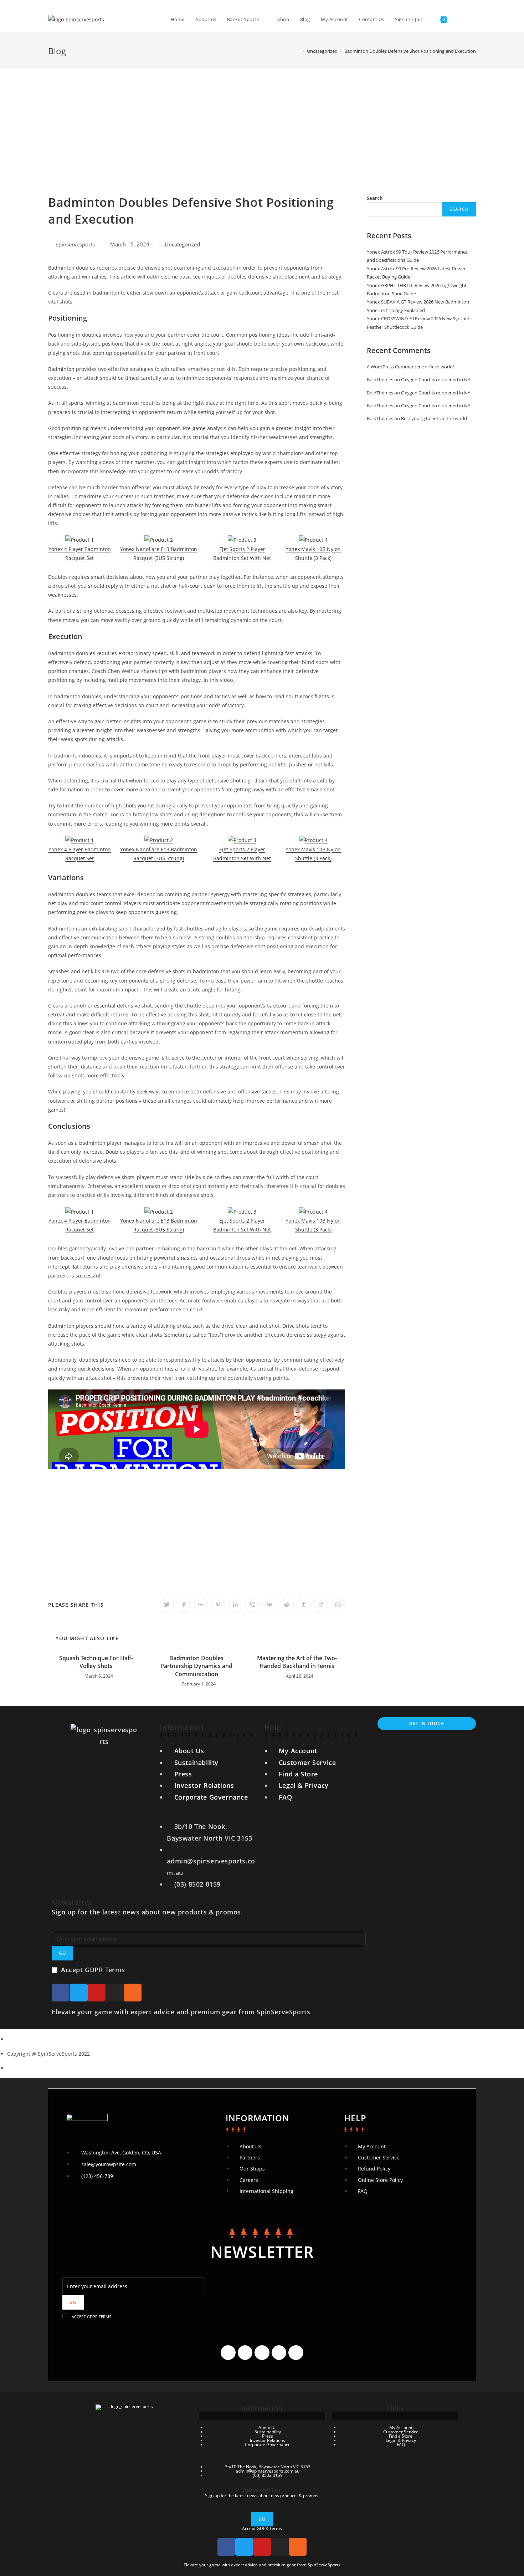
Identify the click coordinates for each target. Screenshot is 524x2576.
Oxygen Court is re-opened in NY (436, 379)
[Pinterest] (296, 2353)
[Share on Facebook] (184, 1605)
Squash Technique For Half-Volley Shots (96, 1662)
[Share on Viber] (252, 1605)
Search (375, 198)
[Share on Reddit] (287, 1605)
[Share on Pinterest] (218, 1605)
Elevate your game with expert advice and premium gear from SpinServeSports (181, 2012)
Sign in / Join (409, 19)
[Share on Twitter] (167, 1605)
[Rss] (133, 1993)
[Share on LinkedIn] (235, 1605)
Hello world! (441, 367)
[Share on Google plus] (201, 1605)
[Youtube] (97, 1993)
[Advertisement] (262, 123)
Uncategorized (182, 244)
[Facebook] (61, 1993)
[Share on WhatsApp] (338, 1605)
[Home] (298, 51)
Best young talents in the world (434, 418)
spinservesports (75, 244)
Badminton (61, 369)
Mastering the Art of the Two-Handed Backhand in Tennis (297, 1662)
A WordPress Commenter (394, 367)
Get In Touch (427, 1723)
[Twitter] (79, 1993)
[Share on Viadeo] (321, 1605)
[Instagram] (115, 1993)
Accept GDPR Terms (93, 1970)
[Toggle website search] (459, 19)
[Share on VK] (269, 1605)
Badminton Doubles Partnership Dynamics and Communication (196, 1666)
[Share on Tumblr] (304, 1605)
